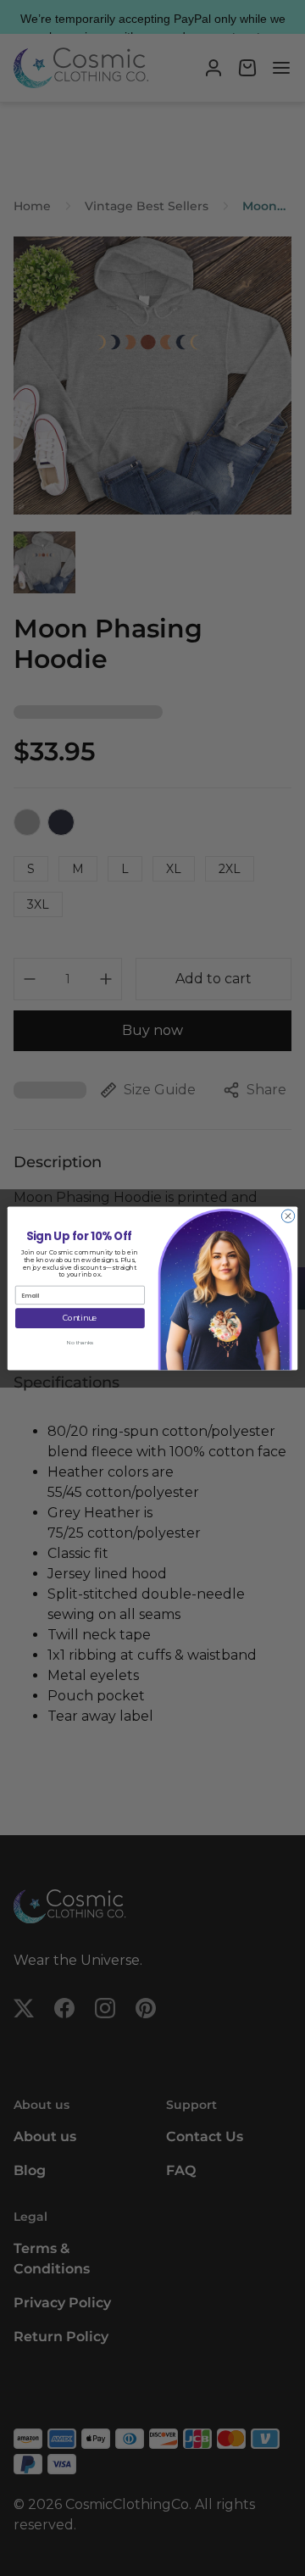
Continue (80, 1318)
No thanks (80, 1342)
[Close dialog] (288, 1215)
